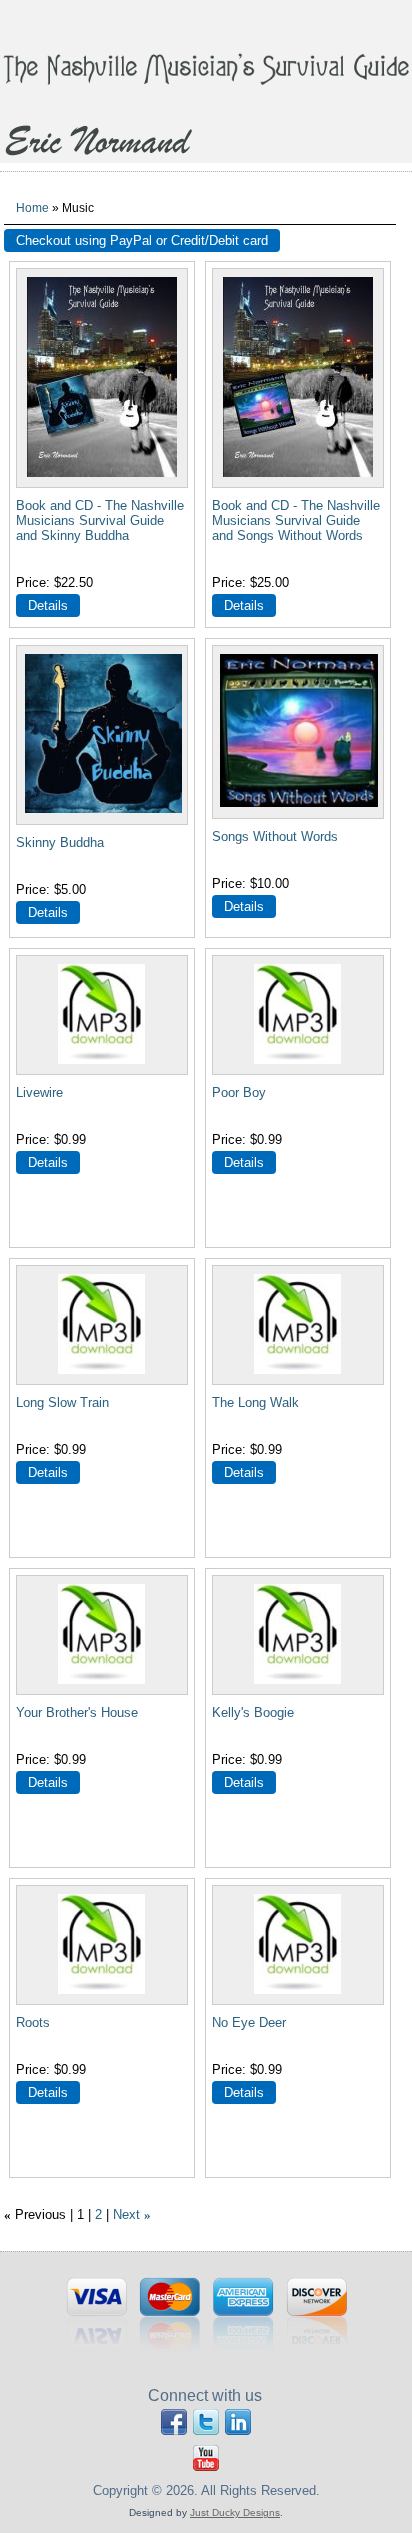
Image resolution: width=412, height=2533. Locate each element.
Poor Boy (239, 1092)
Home (32, 207)
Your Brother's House (77, 1712)
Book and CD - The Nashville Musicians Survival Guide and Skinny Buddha (100, 520)
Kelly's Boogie (253, 1712)
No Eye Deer (249, 2022)
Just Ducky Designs (235, 2512)
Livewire (39, 1092)
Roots (33, 2022)
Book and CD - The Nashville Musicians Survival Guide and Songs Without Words (296, 520)
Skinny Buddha (60, 842)
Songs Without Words (275, 836)
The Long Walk (255, 1402)
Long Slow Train (62, 1402)
